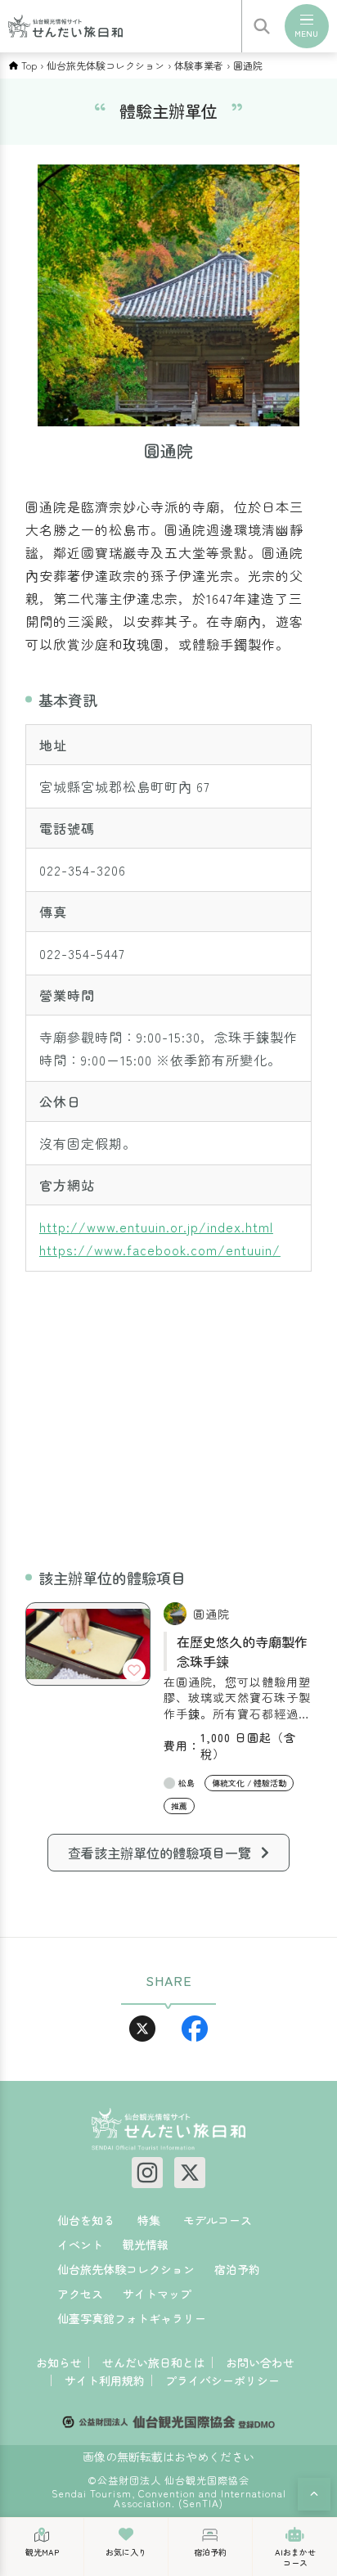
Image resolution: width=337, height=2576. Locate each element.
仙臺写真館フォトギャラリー (132, 2318)
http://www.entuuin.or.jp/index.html (156, 1227)
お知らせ (59, 2362)
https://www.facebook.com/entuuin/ (160, 1250)
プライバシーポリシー (222, 2380)
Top (29, 65)
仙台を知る (86, 2220)
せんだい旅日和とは (154, 2362)
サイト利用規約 (105, 2380)
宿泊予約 (237, 2269)
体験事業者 (199, 65)
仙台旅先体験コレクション (106, 65)
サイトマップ (157, 2294)
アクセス (80, 2294)
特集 (149, 2220)
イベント (80, 2245)
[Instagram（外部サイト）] (147, 2173)
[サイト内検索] (262, 26)
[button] (314, 2494)
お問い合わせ (260, 2362)
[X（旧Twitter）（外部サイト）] (190, 2173)
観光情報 (146, 2245)
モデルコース (218, 2220)
